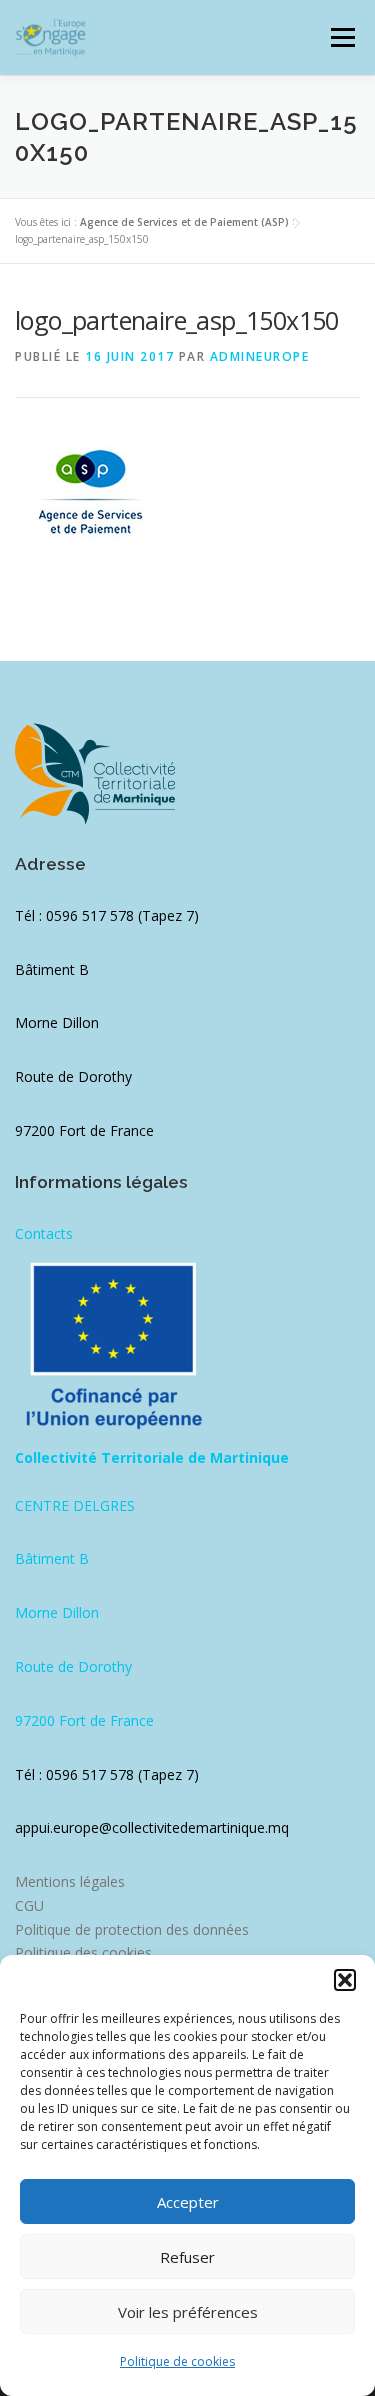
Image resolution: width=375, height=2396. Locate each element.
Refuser (187, 2257)
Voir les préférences (188, 2312)
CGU (29, 1905)
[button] (345, 1980)
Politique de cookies (177, 2361)
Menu (341, 37)
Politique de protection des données (132, 1929)
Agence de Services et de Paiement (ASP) (184, 222)
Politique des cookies (83, 1952)
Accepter (188, 2202)
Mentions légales (70, 1881)
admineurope (260, 356)
